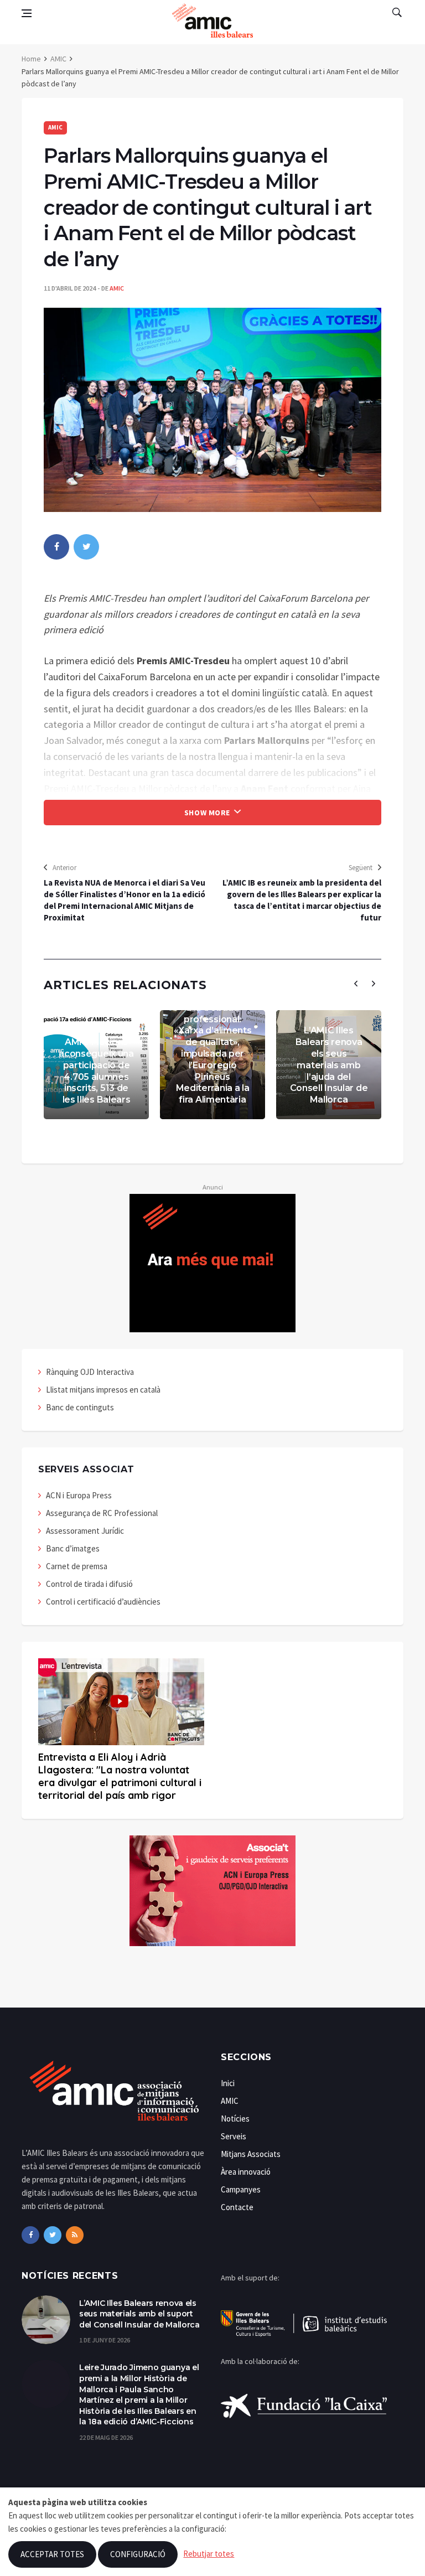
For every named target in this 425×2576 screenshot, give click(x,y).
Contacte (237, 2207)
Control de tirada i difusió (89, 1584)
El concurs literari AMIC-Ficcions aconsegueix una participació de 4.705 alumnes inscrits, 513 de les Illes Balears (96, 1065)
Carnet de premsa (77, 1566)
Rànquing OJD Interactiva (90, 1372)
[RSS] (75, 2235)
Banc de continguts (80, 1407)
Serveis (234, 2136)
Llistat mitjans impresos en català (103, 1390)
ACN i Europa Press (79, 1495)
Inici (228, 2083)
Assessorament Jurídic (85, 1531)
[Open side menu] (27, 13)
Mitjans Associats (251, 2154)
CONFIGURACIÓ (138, 2554)
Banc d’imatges (73, 1548)
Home (31, 59)
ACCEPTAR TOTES (52, 2554)
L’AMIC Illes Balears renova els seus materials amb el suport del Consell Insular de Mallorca (139, 2314)
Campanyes (241, 2189)
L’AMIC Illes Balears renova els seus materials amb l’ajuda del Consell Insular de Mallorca (329, 1065)
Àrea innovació (246, 2172)
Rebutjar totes (209, 2554)
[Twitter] (53, 2235)
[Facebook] (30, 2235)
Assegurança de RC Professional (102, 1513)
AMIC (58, 59)
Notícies (235, 2119)
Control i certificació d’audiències (103, 1602)
